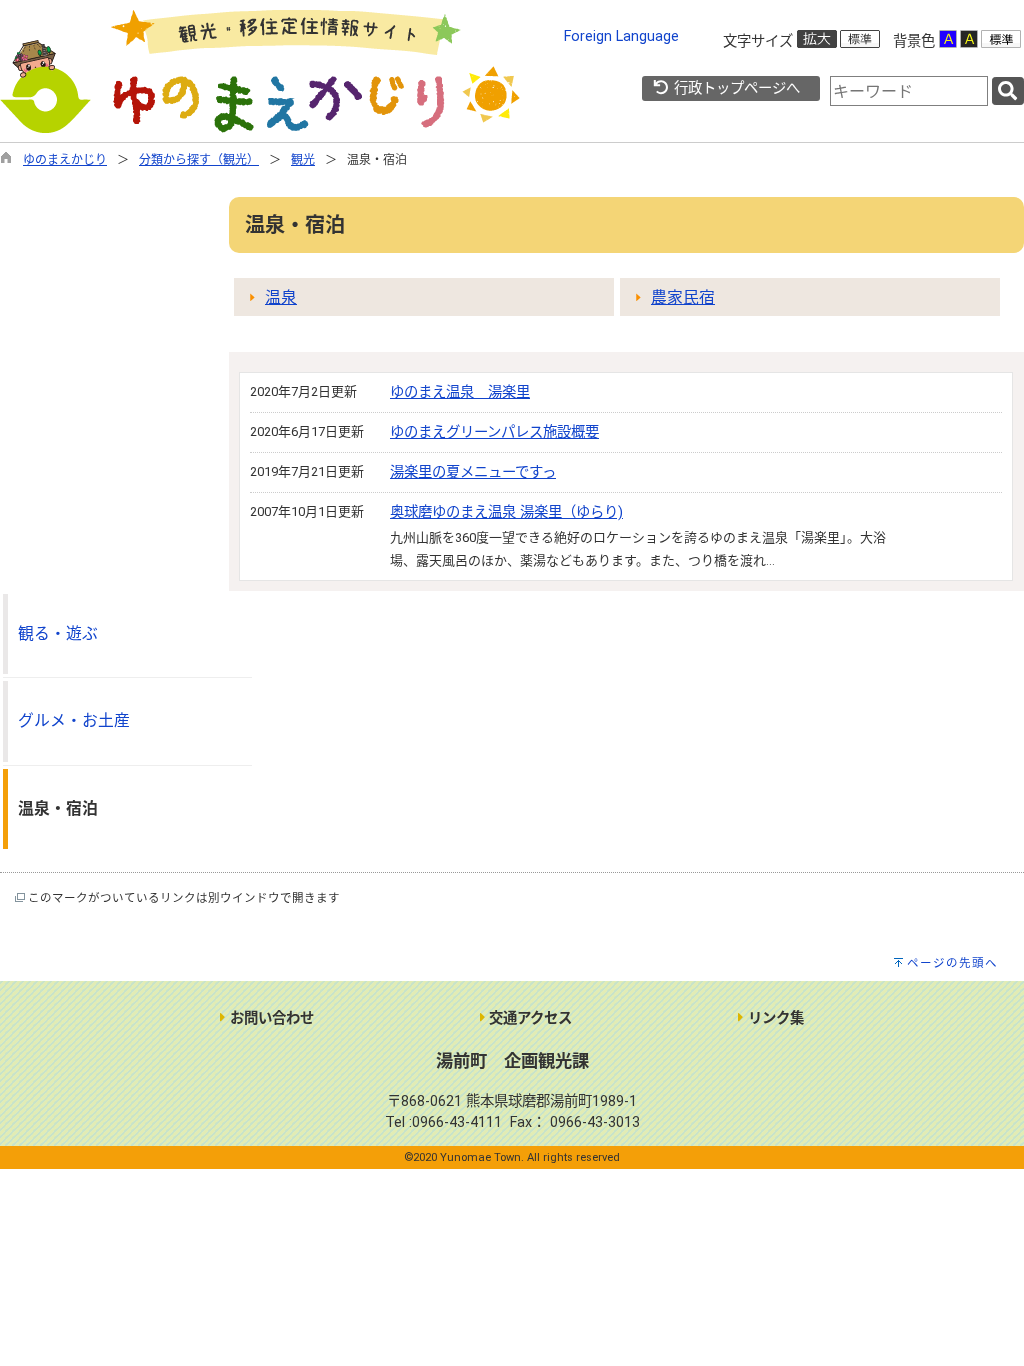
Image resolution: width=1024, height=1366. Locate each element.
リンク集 (773, 1018)
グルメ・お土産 (74, 720)
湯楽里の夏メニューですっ (473, 472)
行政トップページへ (735, 88)
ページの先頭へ (952, 963)
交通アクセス (528, 1018)
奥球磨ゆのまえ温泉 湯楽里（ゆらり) (506, 512)
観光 (303, 160)
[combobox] (909, 91)
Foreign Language (621, 36)
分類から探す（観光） (199, 160)
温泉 (281, 297)
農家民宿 (683, 297)
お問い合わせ (269, 1018)
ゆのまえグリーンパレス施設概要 (494, 432)
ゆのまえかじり (65, 160)
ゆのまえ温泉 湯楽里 (460, 392)
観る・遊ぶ (58, 633)
